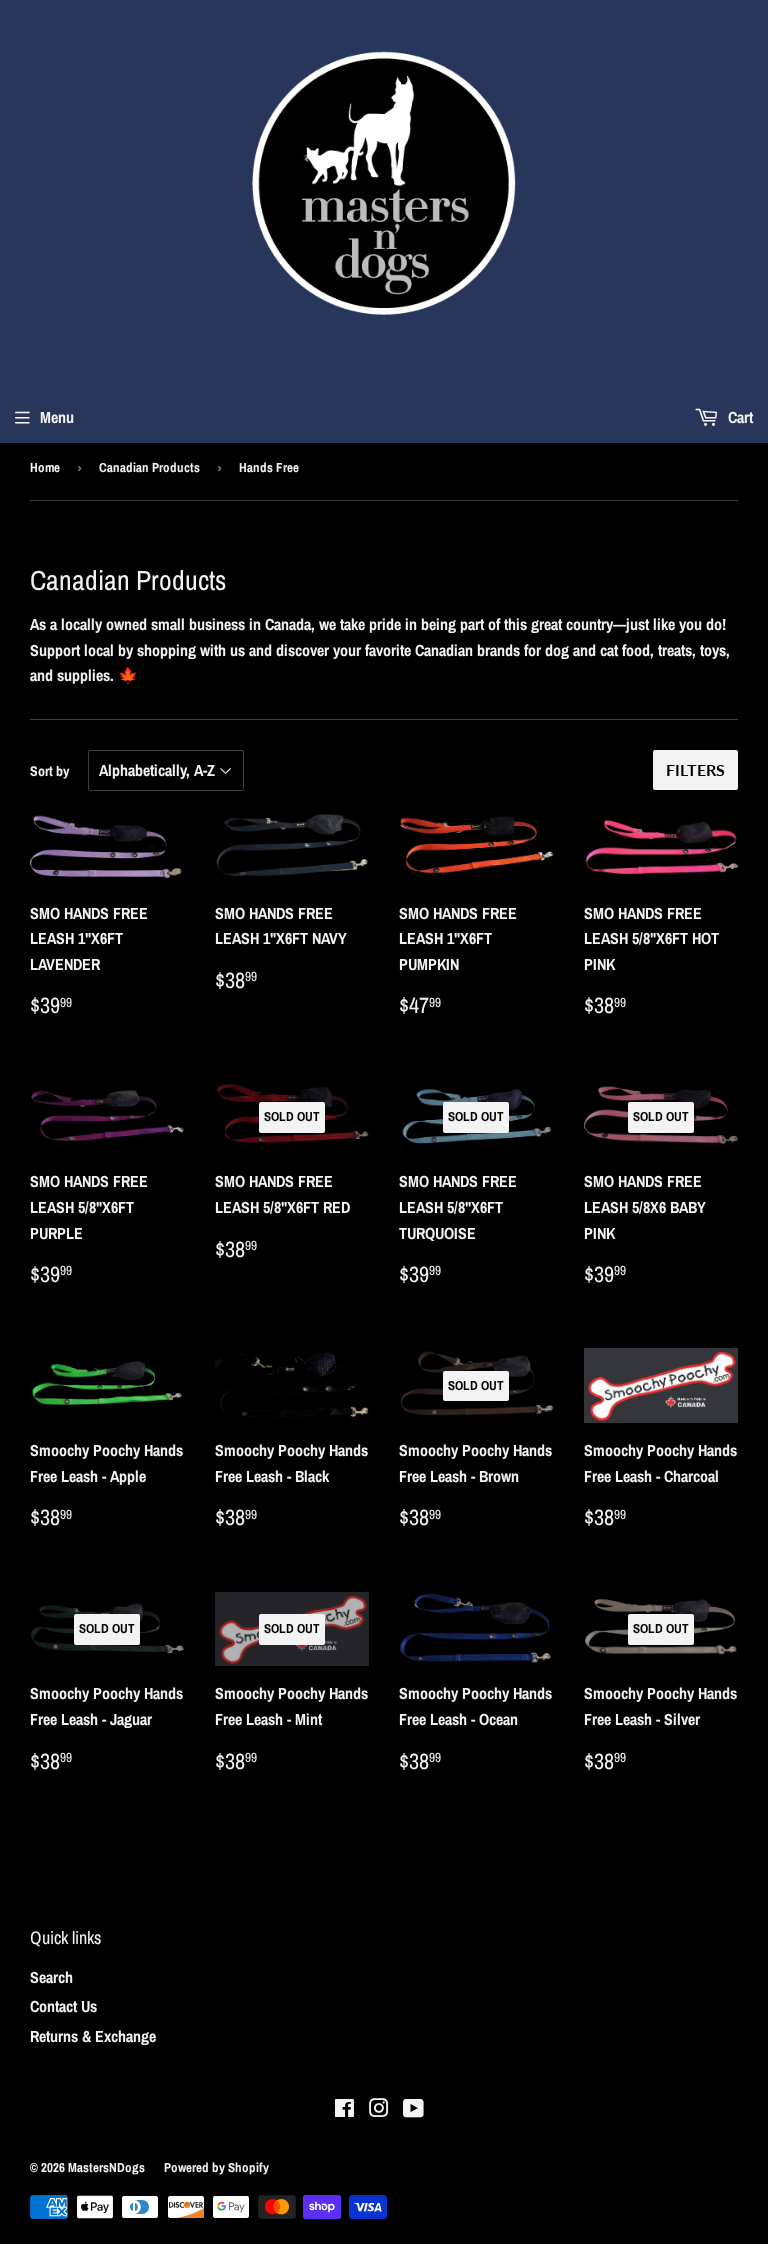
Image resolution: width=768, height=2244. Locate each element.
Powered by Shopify (216, 2167)
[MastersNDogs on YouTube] (413, 2110)
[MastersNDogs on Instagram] (379, 2110)
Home (45, 467)
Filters (695, 769)
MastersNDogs (106, 2167)
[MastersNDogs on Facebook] (344, 2110)
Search (51, 1977)
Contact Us (63, 2006)
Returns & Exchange (93, 2036)
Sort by (49, 771)
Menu (57, 417)
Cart (738, 417)
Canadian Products (149, 467)
